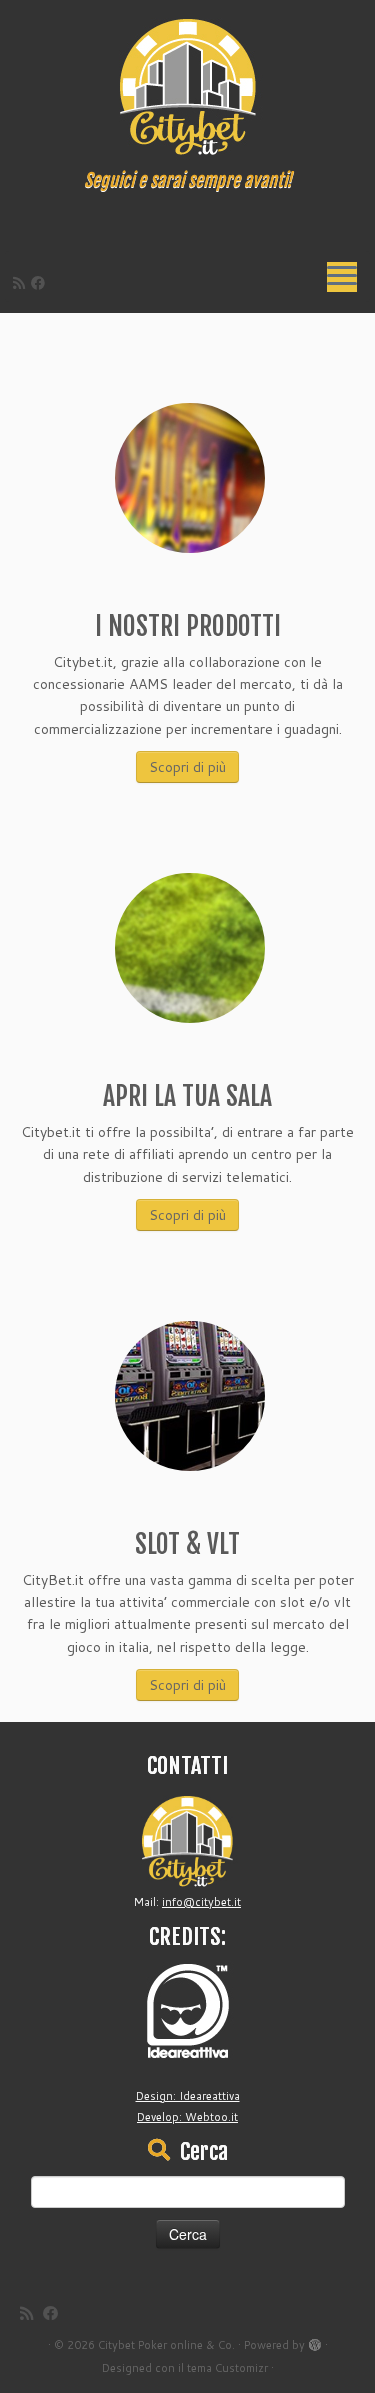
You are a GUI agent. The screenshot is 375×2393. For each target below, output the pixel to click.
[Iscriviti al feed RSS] (22, 283)
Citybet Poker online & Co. (166, 2345)
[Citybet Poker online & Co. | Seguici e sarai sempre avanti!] (187, 85)
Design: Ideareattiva (188, 2096)
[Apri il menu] (342, 277)
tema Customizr (227, 2368)
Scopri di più (187, 767)
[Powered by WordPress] (315, 2341)
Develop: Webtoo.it (187, 2117)
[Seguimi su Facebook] (41, 283)
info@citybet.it (201, 1902)
